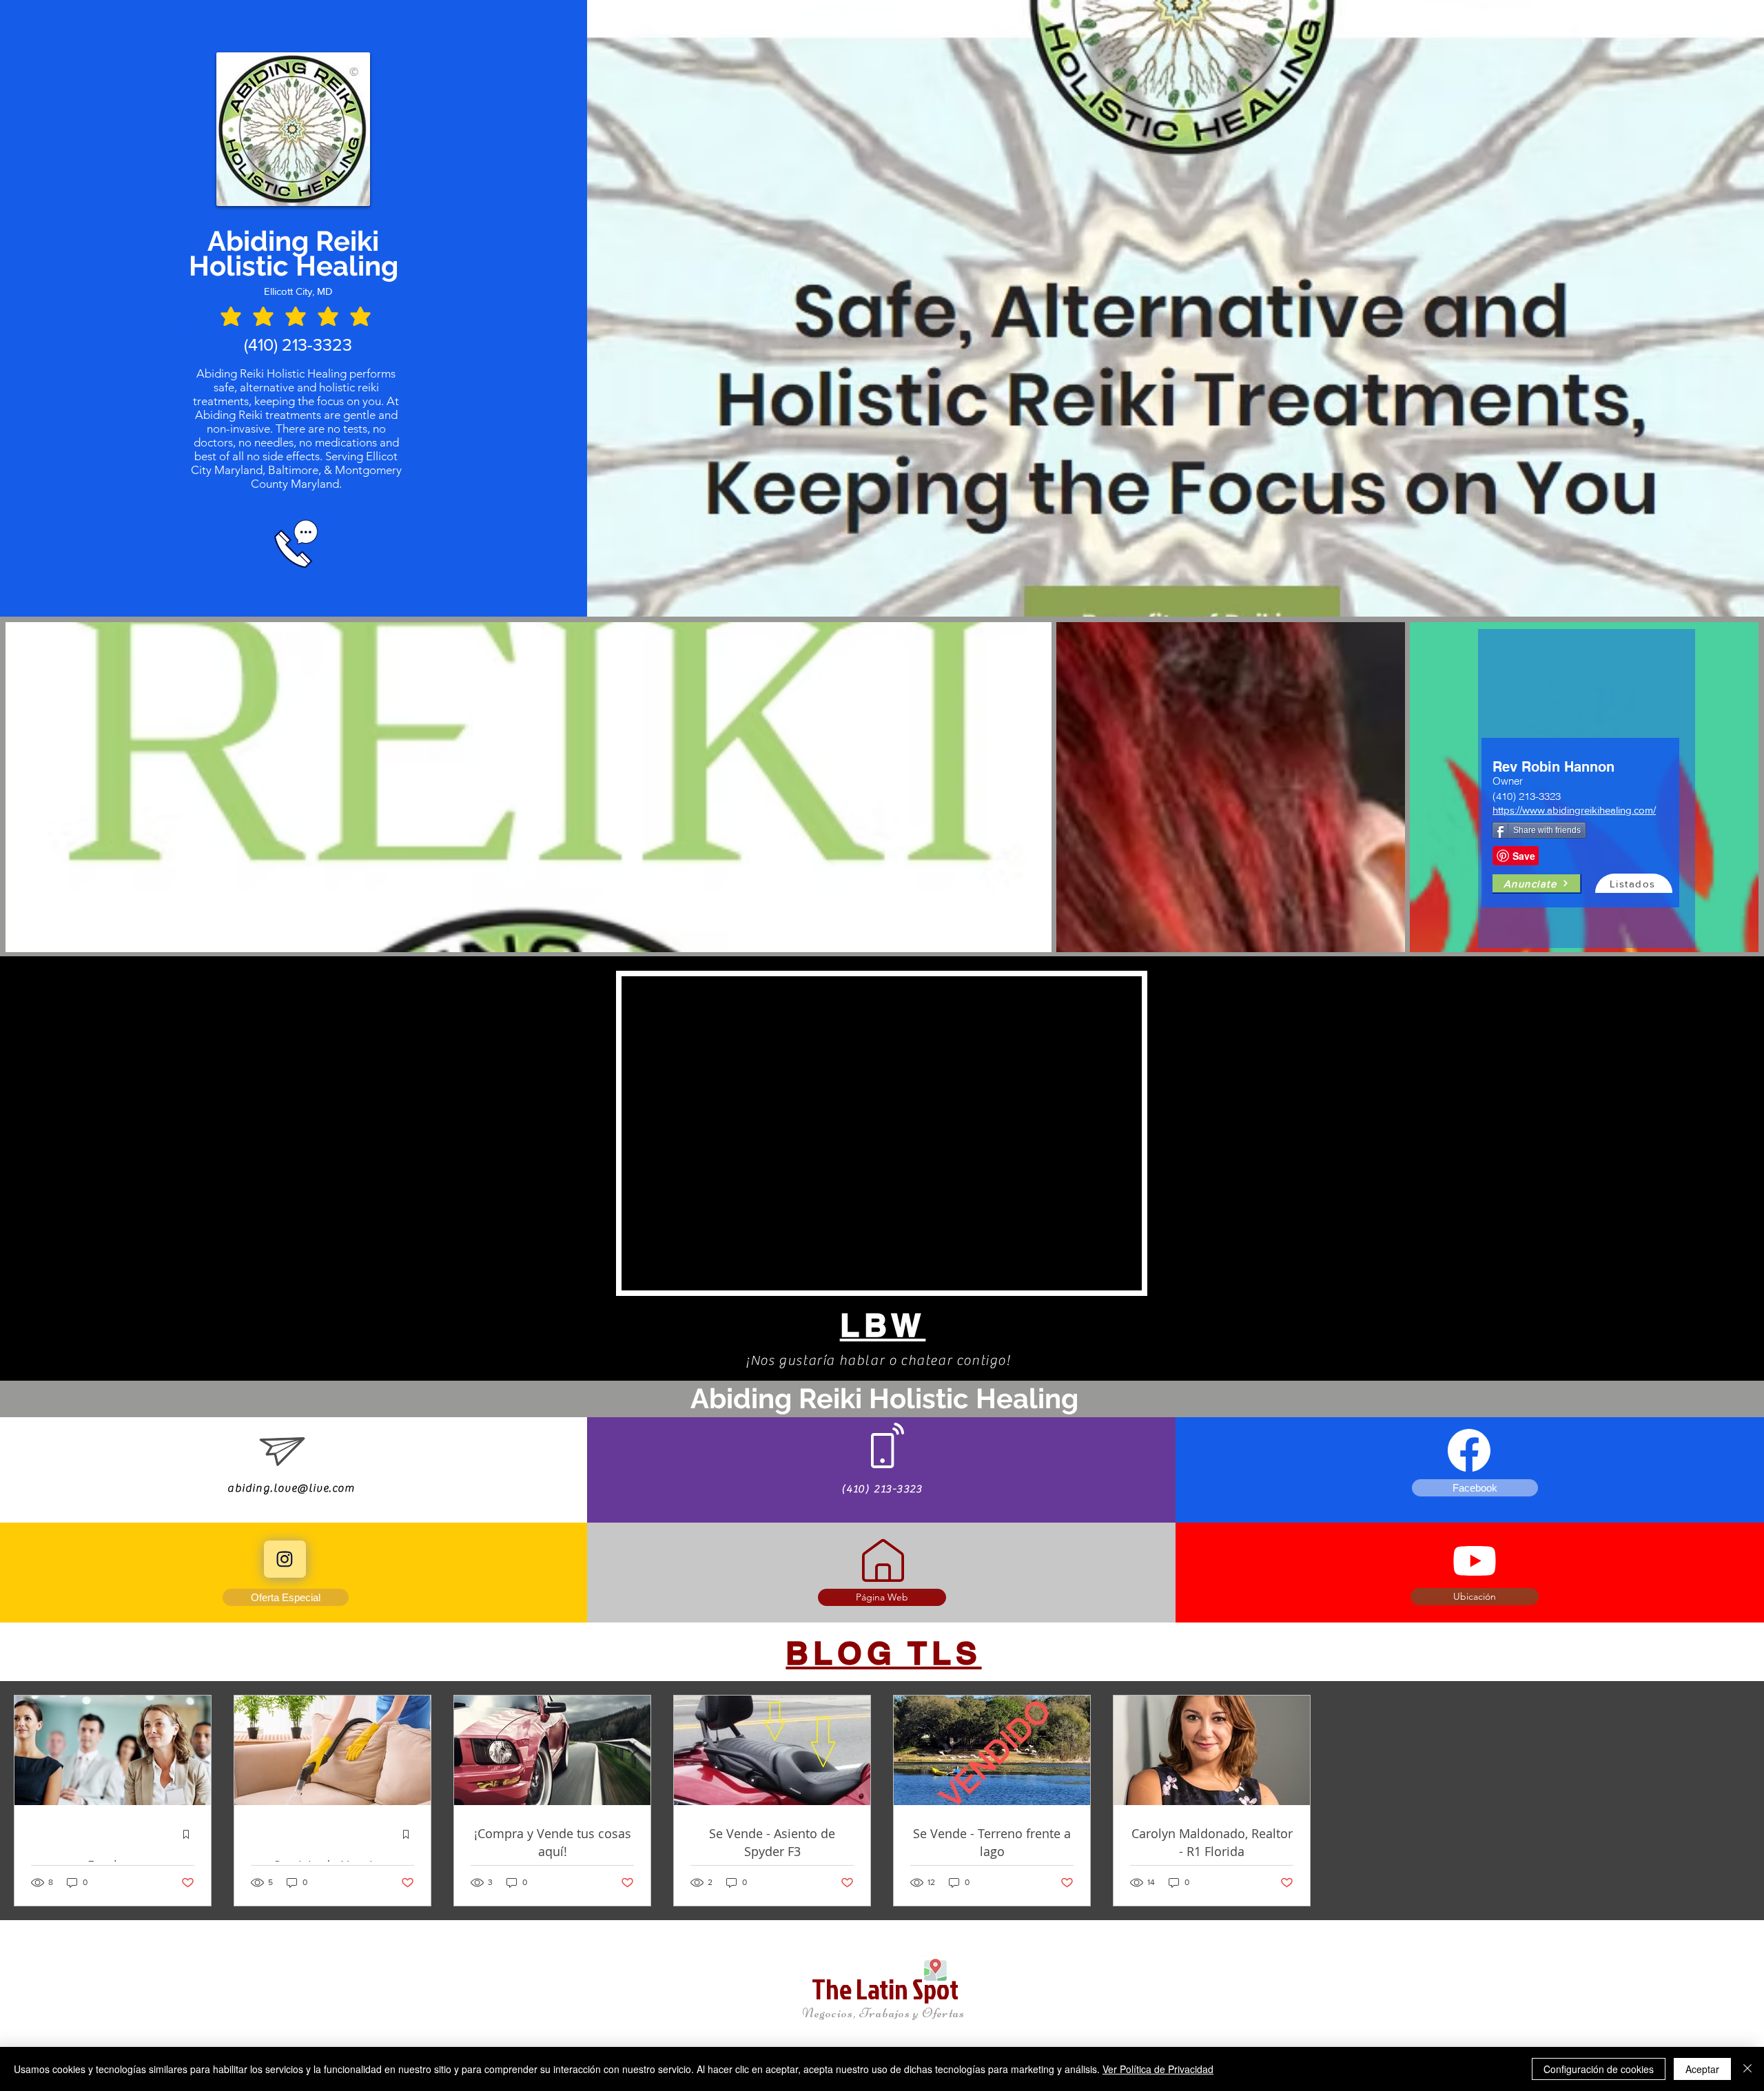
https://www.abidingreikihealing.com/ (1574, 810)
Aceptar (1702, 2069)
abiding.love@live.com (291, 1488)
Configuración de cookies (1599, 2069)
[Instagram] (285, 1559)
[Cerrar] (1747, 2069)
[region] (1587, 789)
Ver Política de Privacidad (1158, 2069)
